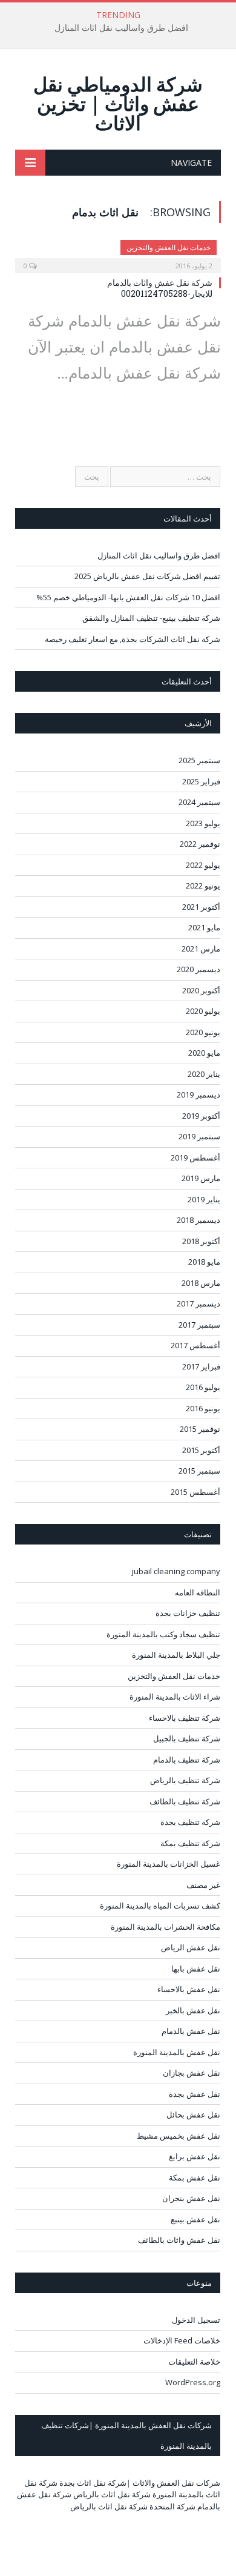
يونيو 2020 (203, 1032)
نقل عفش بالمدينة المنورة (177, 2052)
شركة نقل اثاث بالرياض (112, 2494)
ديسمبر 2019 (198, 1094)
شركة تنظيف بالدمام (187, 1760)
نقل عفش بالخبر (193, 2010)
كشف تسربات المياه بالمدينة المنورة (160, 1906)
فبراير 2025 (201, 781)
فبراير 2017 (201, 1366)
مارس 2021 (201, 949)
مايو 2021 (204, 927)
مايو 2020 (204, 1053)
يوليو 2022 (203, 865)
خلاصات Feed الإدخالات (182, 2340)
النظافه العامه (198, 1592)
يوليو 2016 (203, 1387)
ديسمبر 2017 (198, 1303)
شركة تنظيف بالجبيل (187, 1738)
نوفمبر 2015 (200, 1429)
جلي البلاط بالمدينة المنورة (176, 1655)
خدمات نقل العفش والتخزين (169, 247)
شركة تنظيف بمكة (190, 1843)
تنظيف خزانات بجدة (188, 1613)
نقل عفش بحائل (193, 2114)
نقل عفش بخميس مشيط (179, 2136)
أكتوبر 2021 (201, 907)
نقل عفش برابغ (195, 2156)
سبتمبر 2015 (199, 1471)
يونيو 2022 (203, 886)
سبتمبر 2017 (199, 1325)
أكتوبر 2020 (201, 990)
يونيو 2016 (203, 1408)
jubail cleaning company (176, 1571)
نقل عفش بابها (196, 1968)
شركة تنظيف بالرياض (185, 1780)
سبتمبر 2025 (199, 760)
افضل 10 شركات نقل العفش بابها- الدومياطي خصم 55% (128, 597)
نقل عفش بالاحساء (189, 1989)
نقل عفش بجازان (192, 2073)
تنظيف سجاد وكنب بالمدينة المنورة (163, 1634)
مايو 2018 (204, 1262)
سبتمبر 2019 (199, 1136)
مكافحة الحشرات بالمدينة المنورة (166, 1927)
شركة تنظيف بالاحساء (185, 1718)
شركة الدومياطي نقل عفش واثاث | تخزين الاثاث (118, 103)
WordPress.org (193, 2382)
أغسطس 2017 (195, 1345)
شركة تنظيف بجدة (190, 1822)
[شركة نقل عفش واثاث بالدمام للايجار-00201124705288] (118, 253)
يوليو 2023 (203, 823)
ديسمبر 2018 (198, 1220)
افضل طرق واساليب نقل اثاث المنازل (121, 28)
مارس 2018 (201, 1283)
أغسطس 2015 (195, 1492)
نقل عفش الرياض (191, 1947)
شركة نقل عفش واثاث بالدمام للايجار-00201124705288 (160, 288)
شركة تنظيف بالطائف (185, 1801)
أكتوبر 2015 (201, 1450)
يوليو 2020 (203, 1011)
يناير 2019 (204, 1199)
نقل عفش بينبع (195, 2219)
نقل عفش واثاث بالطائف (179, 2240)
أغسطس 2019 (195, 1157)
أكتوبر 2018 (201, 1241)
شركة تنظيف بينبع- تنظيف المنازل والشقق (151, 618)
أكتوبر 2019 (201, 1116)
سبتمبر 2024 (199, 802)
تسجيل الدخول (196, 2320)
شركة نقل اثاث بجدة (93, 2483)
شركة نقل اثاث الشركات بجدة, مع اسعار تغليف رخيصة (133, 639)
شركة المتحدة (172, 2506)
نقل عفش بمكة (195, 2177)
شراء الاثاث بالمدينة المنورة (175, 1697)
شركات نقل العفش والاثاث (176, 2483)
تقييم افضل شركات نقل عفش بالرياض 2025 (147, 576)
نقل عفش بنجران (191, 2198)
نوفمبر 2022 (200, 844)
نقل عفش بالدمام (191, 2031)
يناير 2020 (204, 1074)
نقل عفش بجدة (195, 2094)
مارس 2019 (201, 1178)
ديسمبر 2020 (198, 969)
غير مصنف (203, 1885)
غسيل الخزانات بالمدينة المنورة (169, 1864)
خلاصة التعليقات (194, 2362)
